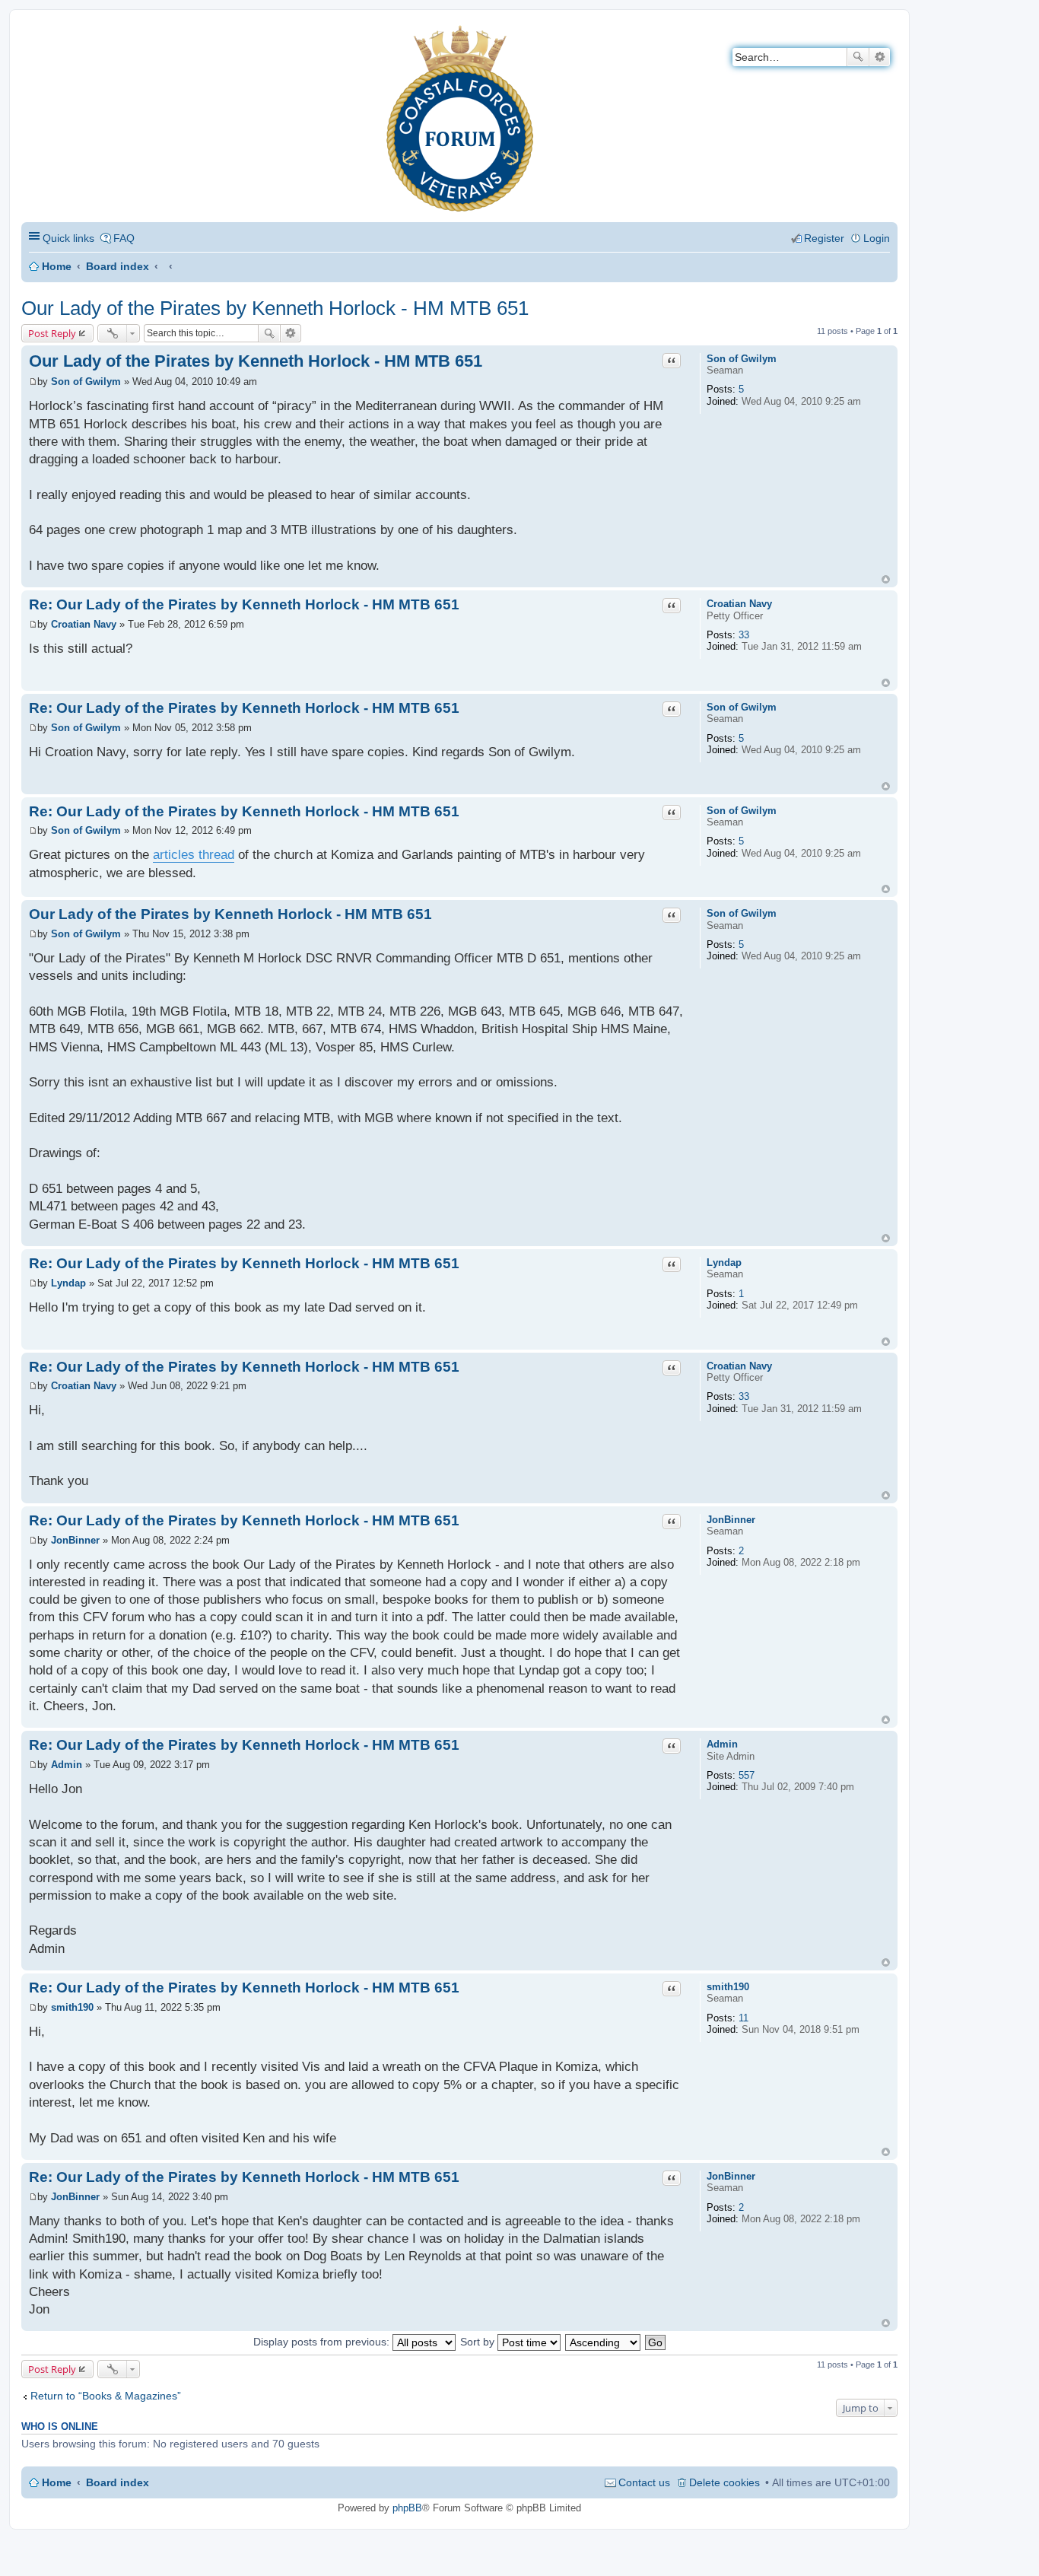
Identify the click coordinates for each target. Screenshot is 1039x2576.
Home (57, 266)
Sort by (479, 2342)
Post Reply (52, 333)
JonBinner (731, 1520)
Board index (118, 266)
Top (886, 579)
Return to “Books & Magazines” (106, 2396)
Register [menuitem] (824, 238)
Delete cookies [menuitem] (724, 2482)
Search (858, 57)
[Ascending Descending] (604, 2342)
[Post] (33, 382)
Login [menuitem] (877, 238)
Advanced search (880, 57)
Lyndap (724, 1263)
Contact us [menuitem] (644, 2482)
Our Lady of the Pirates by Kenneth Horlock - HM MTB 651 (275, 308)
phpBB (407, 2508)
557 (747, 1775)
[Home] (34, 35)
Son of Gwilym (742, 359)
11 (744, 2018)
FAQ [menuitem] (124, 238)
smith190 (728, 1987)
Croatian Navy (739, 604)
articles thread (194, 855)
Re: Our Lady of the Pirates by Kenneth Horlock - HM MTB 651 (244, 604)
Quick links (68, 238)
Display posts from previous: (323, 2342)
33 (744, 635)
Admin (722, 1744)
